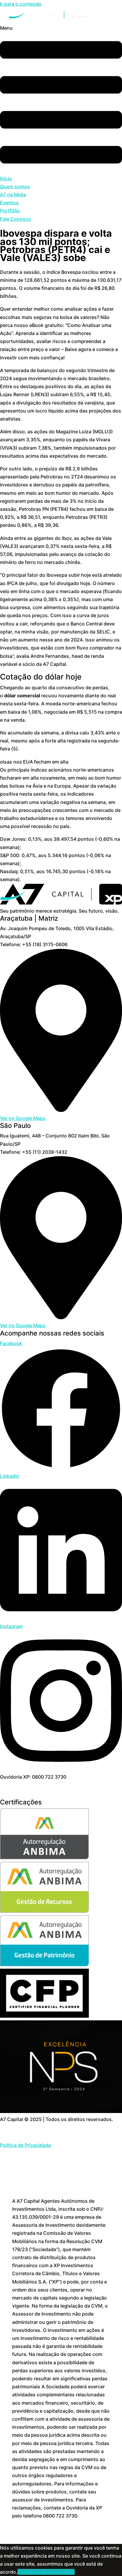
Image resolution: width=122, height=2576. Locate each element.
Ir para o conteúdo (21, 4)
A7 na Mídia (13, 195)
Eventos (9, 203)
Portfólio (10, 211)
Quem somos (15, 187)
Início (6, 178)
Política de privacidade (49, 2572)
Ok (21, 2572)
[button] (61, 99)
